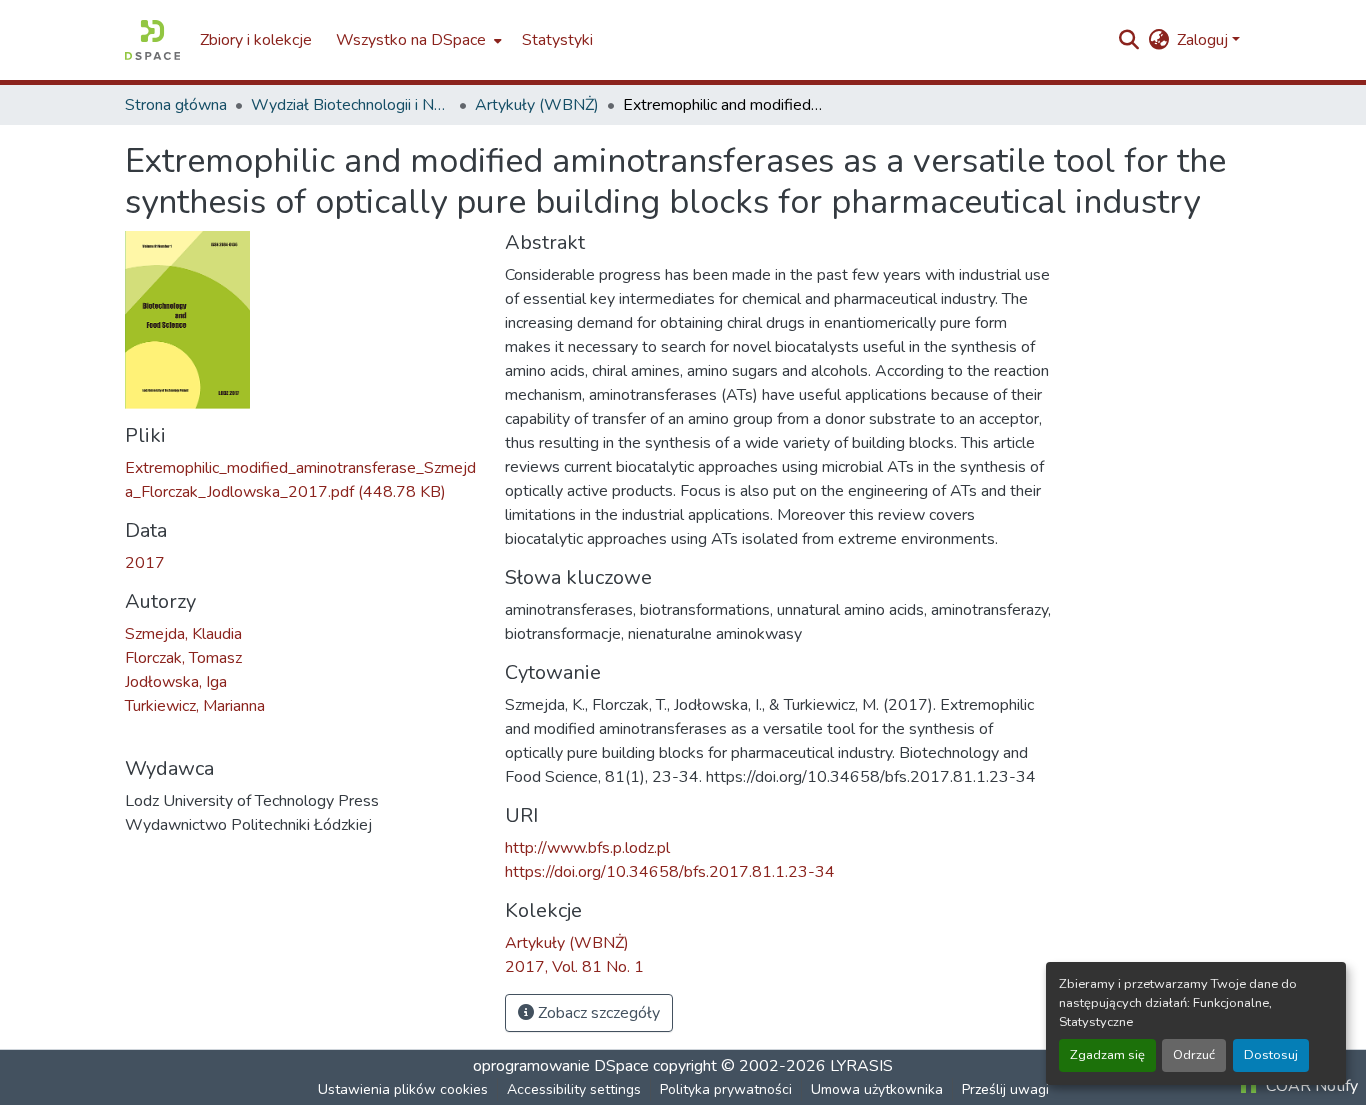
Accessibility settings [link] (574, 1089)
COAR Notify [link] (1310, 1086)
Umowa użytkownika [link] (877, 1089)
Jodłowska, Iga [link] (176, 682)
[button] (152, 40)
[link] (303, 480)
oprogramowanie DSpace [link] (561, 1066)
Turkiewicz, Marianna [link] (195, 706)
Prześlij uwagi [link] (1005, 1089)
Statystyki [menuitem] (557, 40)
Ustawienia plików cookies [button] (403, 1089)
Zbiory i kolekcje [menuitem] (256, 40)
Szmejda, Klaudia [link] (183, 634)
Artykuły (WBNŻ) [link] (537, 105)
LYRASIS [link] (861, 1066)
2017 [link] (145, 563)
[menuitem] (417, 40)
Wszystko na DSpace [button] (411, 40)
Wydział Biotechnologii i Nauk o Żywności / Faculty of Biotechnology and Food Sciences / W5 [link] (351, 105)
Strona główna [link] (176, 105)
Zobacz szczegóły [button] (597, 1013)
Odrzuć (1194, 1055)
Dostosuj (1271, 1055)
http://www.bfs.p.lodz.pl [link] (587, 848)
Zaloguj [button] (1204, 40)
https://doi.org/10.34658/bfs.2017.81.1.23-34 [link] (670, 872)
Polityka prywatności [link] (726, 1089)
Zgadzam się (1107, 1055)
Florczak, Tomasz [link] (183, 658)
